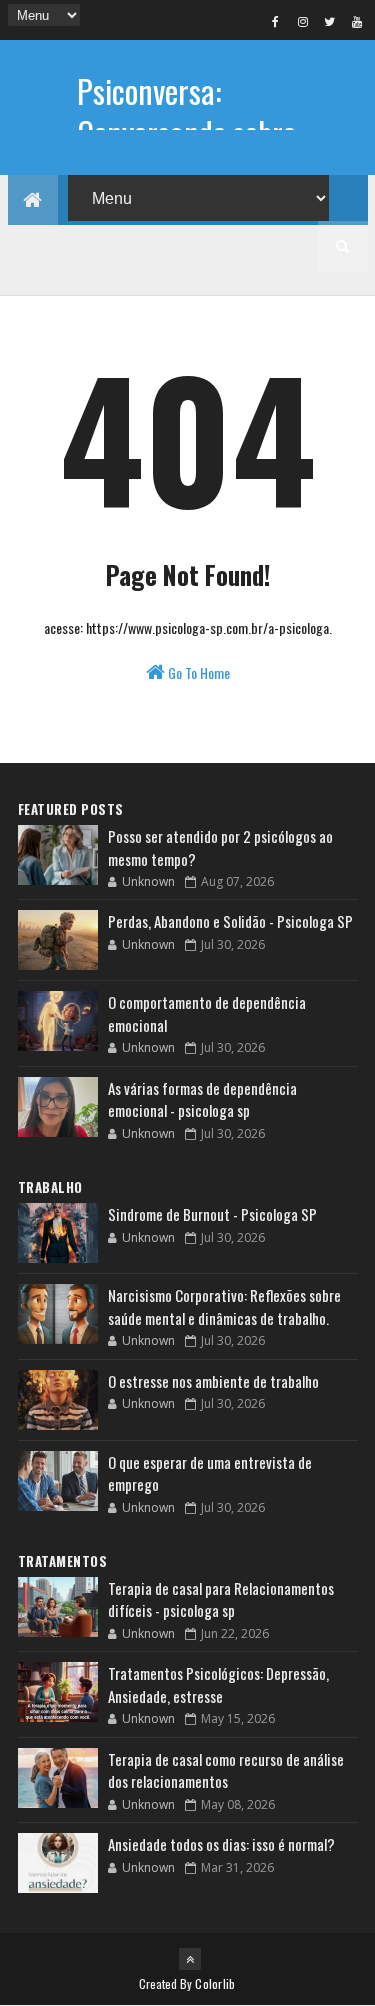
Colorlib (215, 1983)
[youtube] (357, 21)
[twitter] (330, 21)
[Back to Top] (190, 1959)
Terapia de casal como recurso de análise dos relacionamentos (226, 1770)
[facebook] (276, 21)
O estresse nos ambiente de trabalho (213, 1381)
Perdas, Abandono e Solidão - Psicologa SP (230, 921)
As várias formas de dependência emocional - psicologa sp (202, 1099)
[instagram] (303, 21)
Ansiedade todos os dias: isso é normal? (221, 1844)
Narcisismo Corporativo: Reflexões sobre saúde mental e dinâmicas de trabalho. (224, 1306)
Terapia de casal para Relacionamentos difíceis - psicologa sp (221, 1599)
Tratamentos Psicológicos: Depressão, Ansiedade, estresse (218, 1684)
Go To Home (197, 672)
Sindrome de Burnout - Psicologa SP (212, 1214)
